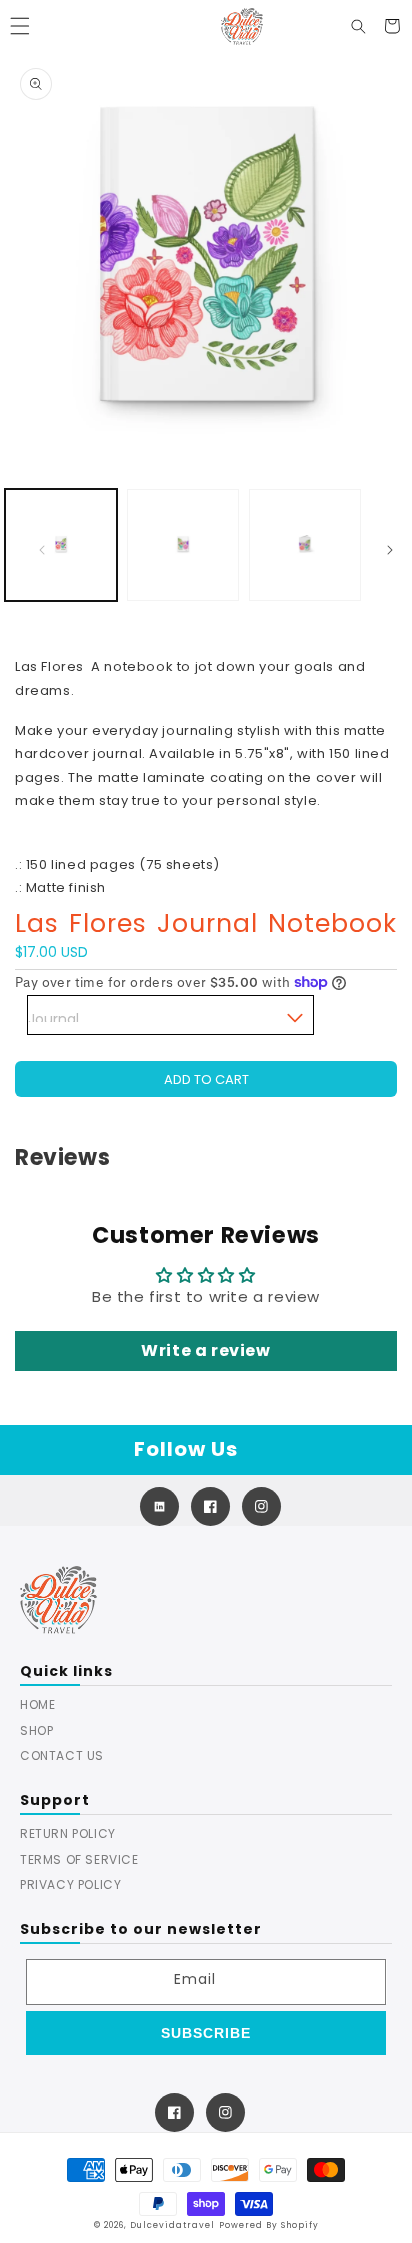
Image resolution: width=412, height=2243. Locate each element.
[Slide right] (390, 550)
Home (37, 1704)
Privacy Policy (70, 1884)
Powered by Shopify (269, 2225)
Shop (36, 1730)
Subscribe (206, 2033)
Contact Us (62, 1755)
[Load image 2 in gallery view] (183, 545)
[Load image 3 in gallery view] (305, 545)
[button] (20, 26)
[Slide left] (42, 550)
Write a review (205, 1350)
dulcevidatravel (172, 2225)
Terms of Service (79, 1859)
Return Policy (68, 1833)
